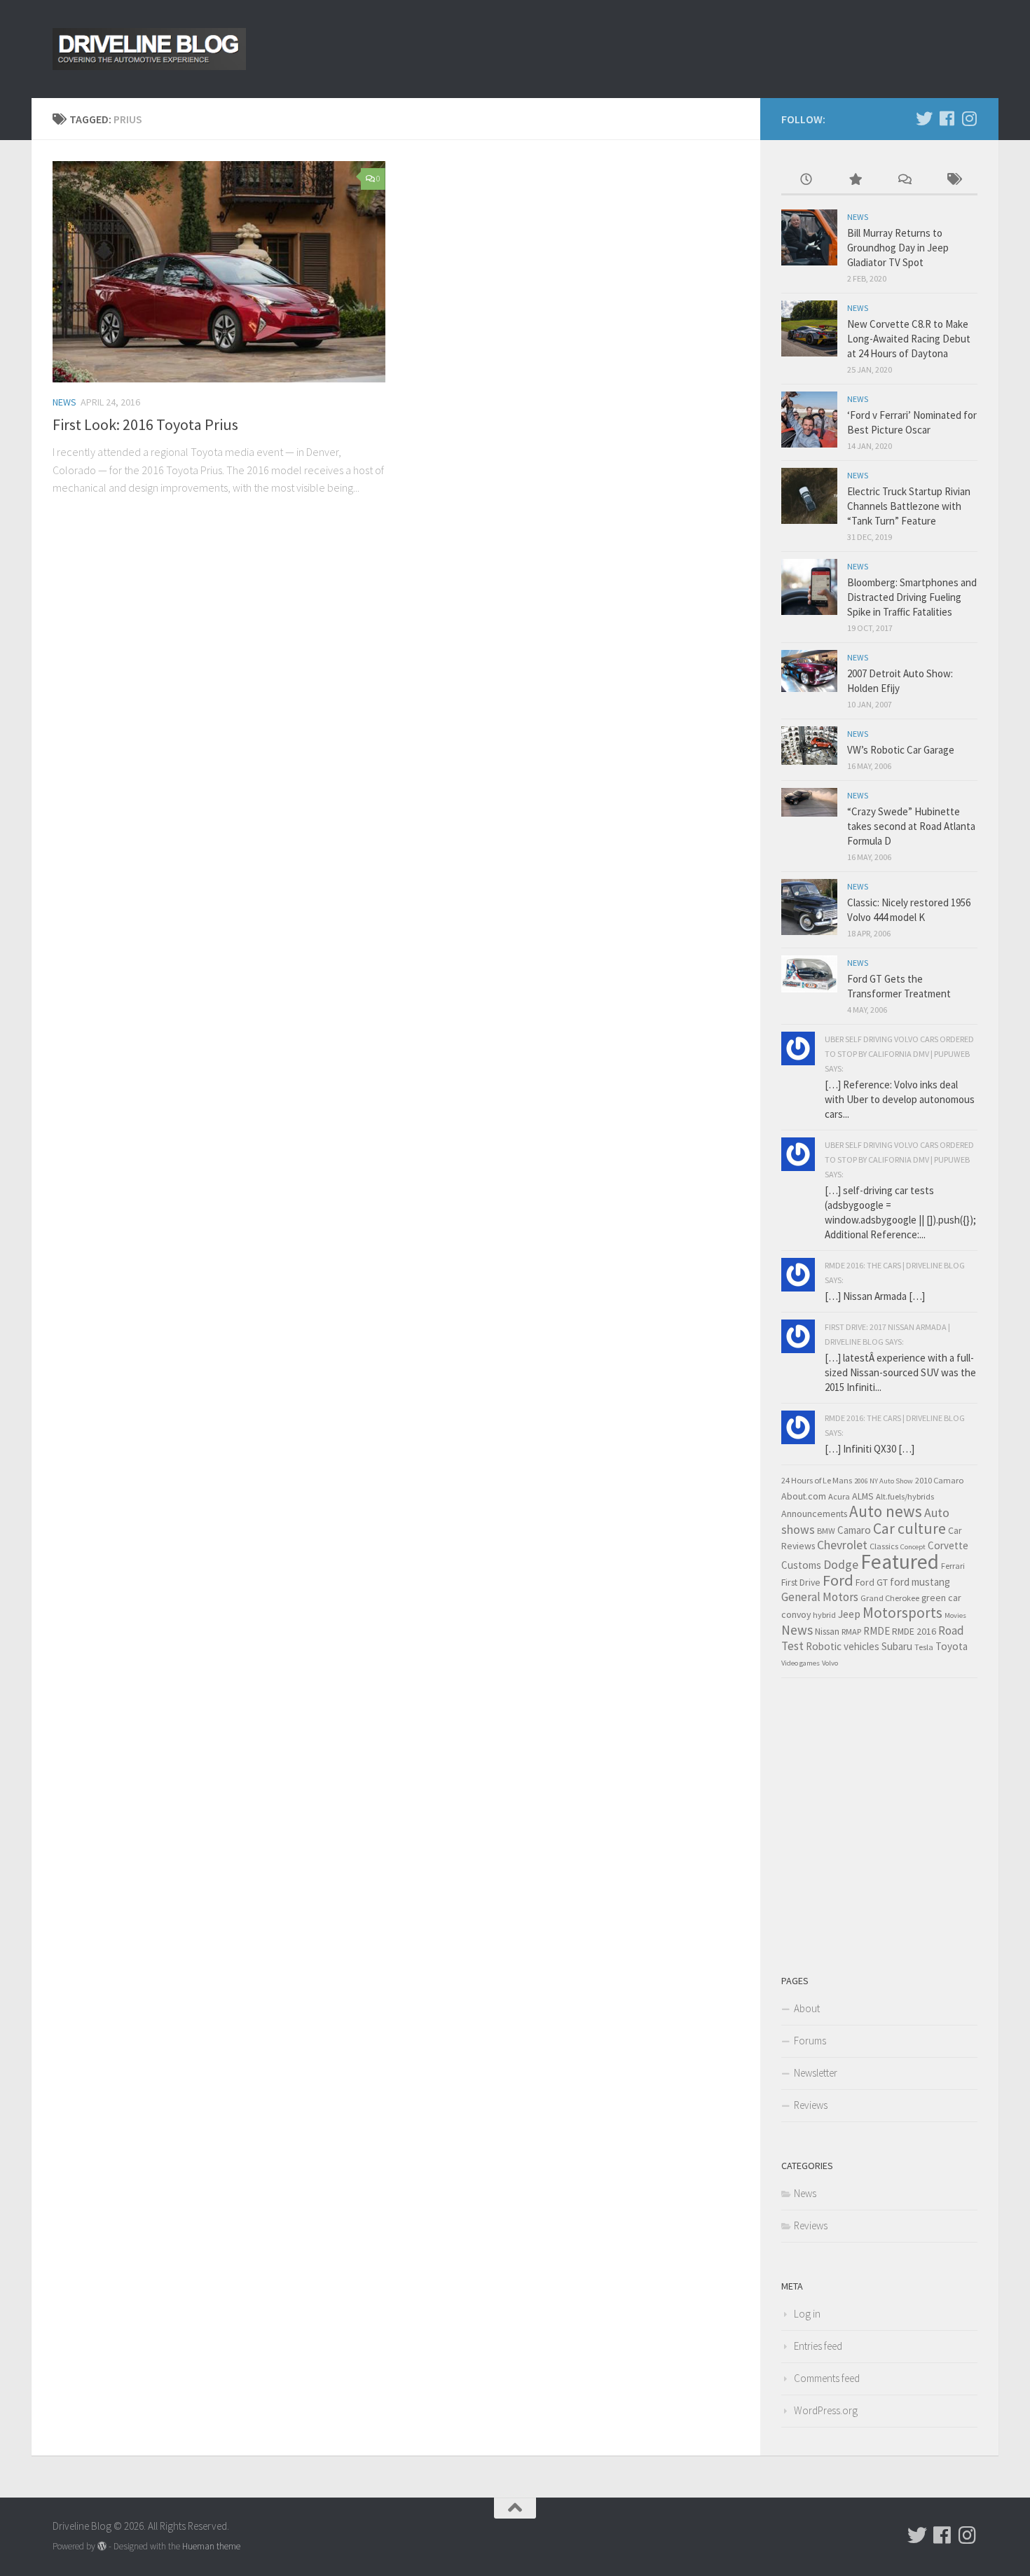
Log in (807, 2314)
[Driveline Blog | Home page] (149, 49)
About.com (804, 1496)
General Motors (820, 1597)
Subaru (897, 1646)
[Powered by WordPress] (102, 2546)
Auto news (886, 1511)
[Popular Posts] (855, 180)
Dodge (841, 1565)
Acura (839, 1496)
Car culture (909, 1529)
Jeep (849, 1614)
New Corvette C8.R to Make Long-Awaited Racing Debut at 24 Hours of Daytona (909, 339)
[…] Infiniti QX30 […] (870, 1449)
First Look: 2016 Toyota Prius (145, 424)
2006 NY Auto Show (884, 1481)
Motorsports (902, 1613)
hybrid (824, 1615)
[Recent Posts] (806, 180)
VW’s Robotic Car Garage (901, 750)
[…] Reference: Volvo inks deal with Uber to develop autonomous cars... (900, 1099)
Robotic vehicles (843, 1646)
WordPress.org (826, 2410)
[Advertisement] (886, 1834)
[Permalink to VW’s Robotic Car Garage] (809, 746)
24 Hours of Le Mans (817, 1480)
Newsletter (816, 2073)
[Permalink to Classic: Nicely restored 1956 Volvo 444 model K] (809, 907)
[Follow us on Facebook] (947, 118)
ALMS (863, 1496)
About (807, 2008)
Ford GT (872, 1582)
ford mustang (920, 1582)
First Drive (801, 1582)
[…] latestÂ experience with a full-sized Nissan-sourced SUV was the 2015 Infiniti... (900, 1372)
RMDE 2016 (914, 1631)
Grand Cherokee (890, 1598)
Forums (810, 2041)
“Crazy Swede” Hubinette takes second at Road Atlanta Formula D (911, 826)
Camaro (854, 1530)
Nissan (827, 1631)
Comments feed (827, 2378)
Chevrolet (842, 1545)
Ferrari (953, 1566)
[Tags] (953, 180)
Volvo (830, 1663)
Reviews (811, 2105)
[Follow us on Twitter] (924, 118)
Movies (955, 1615)
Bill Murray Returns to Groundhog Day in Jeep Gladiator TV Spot (898, 248)
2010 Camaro (939, 1480)
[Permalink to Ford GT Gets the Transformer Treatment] (809, 974)
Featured (900, 1561)
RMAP (851, 1632)
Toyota (952, 1646)
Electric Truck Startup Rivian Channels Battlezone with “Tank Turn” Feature (909, 506)
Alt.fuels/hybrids (905, 1496)
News (64, 402)
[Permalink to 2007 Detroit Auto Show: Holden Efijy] (809, 671)
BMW (826, 1531)
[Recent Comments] (904, 180)
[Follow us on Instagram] (969, 118)
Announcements (814, 1514)
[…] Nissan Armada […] (875, 1296)
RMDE (877, 1631)
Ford (838, 1580)
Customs (801, 1565)
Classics (884, 1546)
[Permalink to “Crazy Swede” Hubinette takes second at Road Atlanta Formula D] (809, 802)
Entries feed (818, 2346)
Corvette (948, 1545)
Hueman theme (211, 2546)
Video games (801, 1663)
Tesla (924, 1647)
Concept (913, 1547)
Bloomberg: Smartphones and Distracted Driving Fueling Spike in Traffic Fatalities (912, 597)
